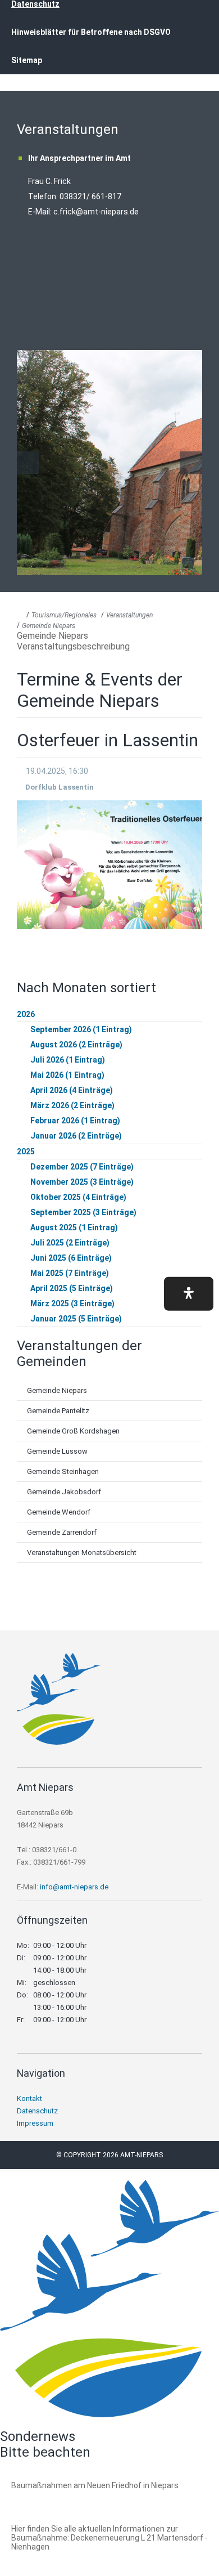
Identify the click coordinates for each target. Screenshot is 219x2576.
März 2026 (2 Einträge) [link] (72, 1105)
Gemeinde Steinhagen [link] (63, 1471)
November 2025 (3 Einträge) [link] (82, 1182)
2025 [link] (26, 1152)
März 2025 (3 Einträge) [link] (72, 1303)
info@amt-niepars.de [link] (74, 1887)
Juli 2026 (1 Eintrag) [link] (68, 1060)
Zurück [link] (28, 463)
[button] (189, 1293)
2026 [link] (26, 1014)
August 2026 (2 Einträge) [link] (76, 1045)
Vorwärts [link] (191, 463)
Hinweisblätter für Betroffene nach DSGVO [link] (91, 32)
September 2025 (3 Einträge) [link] (83, 1212)
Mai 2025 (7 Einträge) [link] (70, 1273)
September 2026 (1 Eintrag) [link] (81, 1029)
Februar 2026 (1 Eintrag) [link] (75, 1121)
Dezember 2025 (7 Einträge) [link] (82, 1167)
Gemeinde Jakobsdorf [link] (64, 1492)
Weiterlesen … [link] (72, 2498)
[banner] (109, 50)
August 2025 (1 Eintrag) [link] (74, 1227)
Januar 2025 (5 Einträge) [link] (76, 1319)
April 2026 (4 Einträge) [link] (72, 1090)
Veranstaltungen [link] (129, 615)
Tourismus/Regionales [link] (64, 615)
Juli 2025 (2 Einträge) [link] (70, 1243)
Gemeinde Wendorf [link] (59, 1512)
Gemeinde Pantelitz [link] (58, 1411)
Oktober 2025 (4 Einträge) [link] (78, 1197)
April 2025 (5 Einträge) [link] (72, 1288)
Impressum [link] (35, 2123)
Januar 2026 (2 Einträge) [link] (76, 1136)
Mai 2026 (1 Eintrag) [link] (67, 1075)
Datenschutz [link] (37, 2111)
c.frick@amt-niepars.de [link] (96, 212)
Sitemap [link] (27, 60)
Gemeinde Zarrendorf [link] (62, 1532)
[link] (59, 1742)
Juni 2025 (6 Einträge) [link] (71, 1258)
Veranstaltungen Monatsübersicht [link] (82, 1553)
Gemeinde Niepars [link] (49, 626)
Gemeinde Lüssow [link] (57, 1451)
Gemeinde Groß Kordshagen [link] (73, 1431)
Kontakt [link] (29, 2098)
